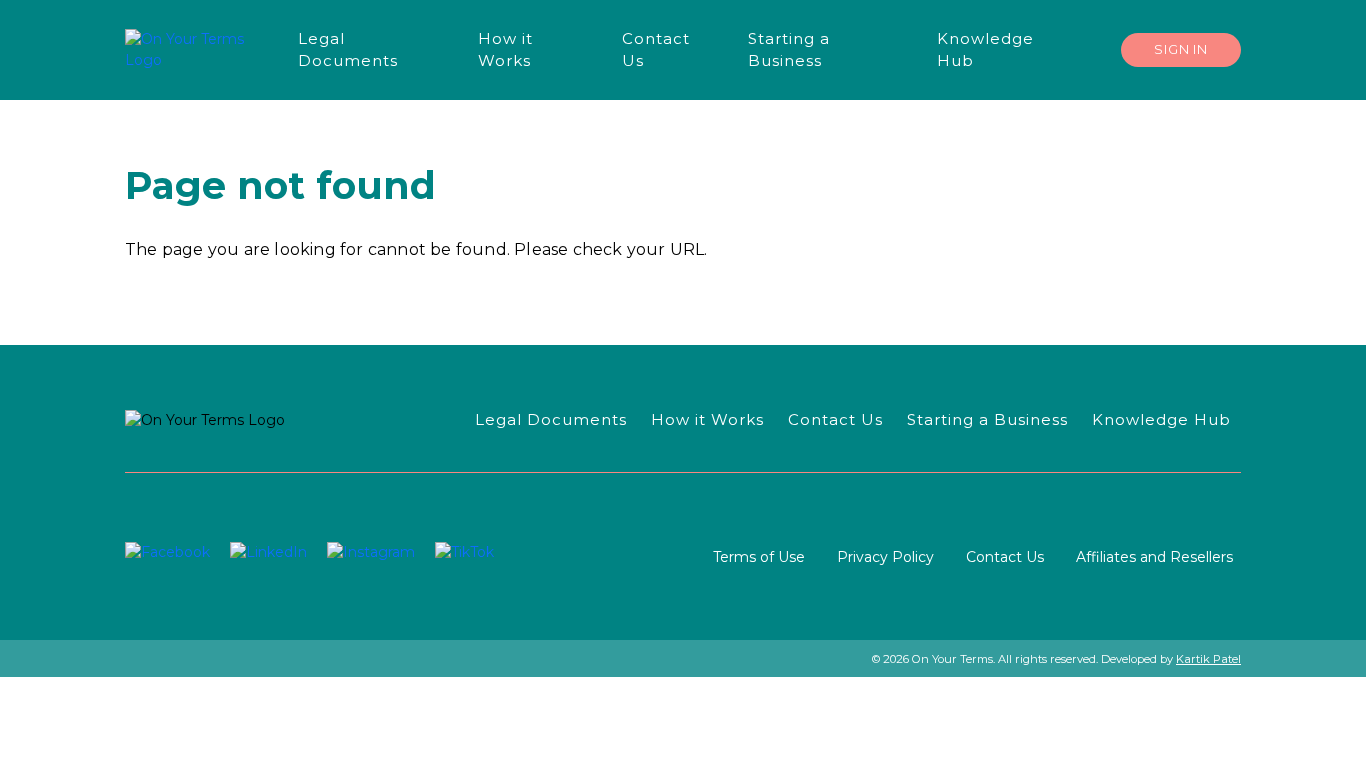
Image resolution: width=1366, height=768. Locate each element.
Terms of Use (759, 557)
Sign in (1181, 49)
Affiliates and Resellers (1154, 557)
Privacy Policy (885, 557)
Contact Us (1005, 557)
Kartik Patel (1208, 659)
